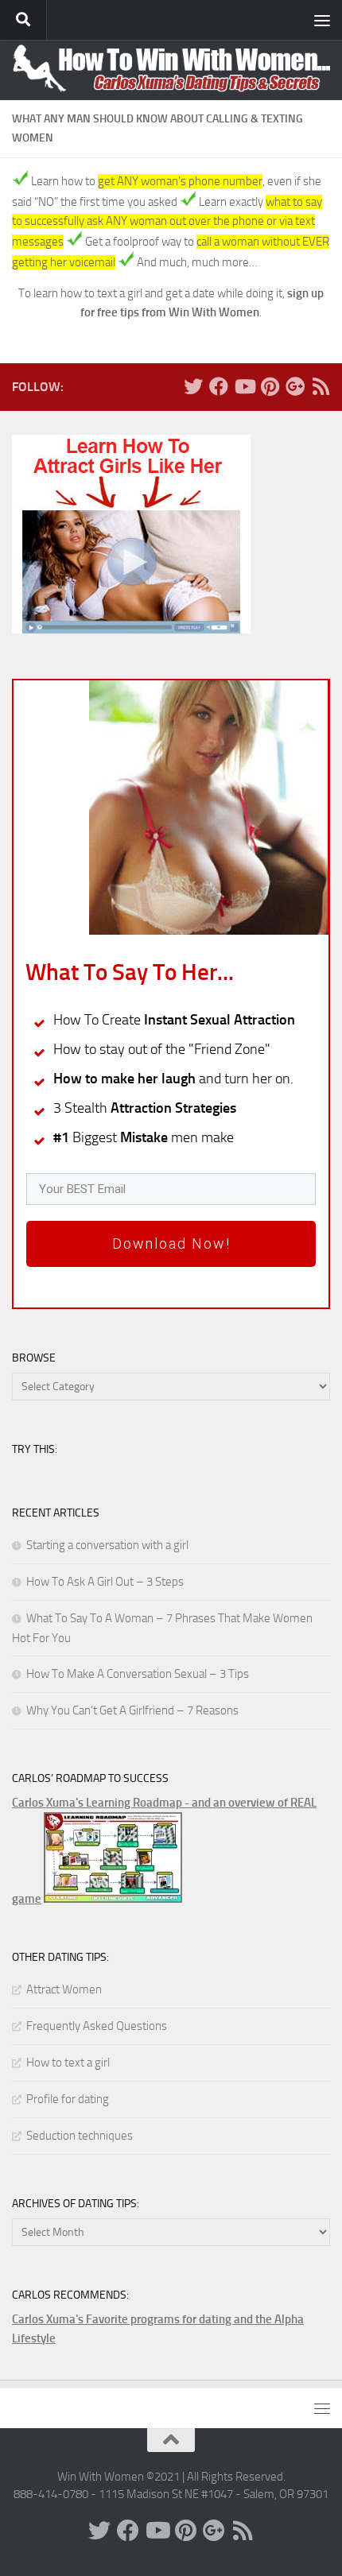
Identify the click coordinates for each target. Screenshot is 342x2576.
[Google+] (295, 386)
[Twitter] (193, 386)
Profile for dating (68, 2099)
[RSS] (321, 386)
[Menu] (322, 20)
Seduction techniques (80, 2136)
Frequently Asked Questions (97, 2026)
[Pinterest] (270, 386)
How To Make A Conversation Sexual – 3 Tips (138, 1674)
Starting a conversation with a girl (107, 1545)
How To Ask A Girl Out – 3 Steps (105, 1582)
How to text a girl (68, 2063)
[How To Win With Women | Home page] (171, 68)
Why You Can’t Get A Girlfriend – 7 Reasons (132, 1710)
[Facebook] (219, 386)
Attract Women (64, 1989)
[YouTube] (244, 386)
